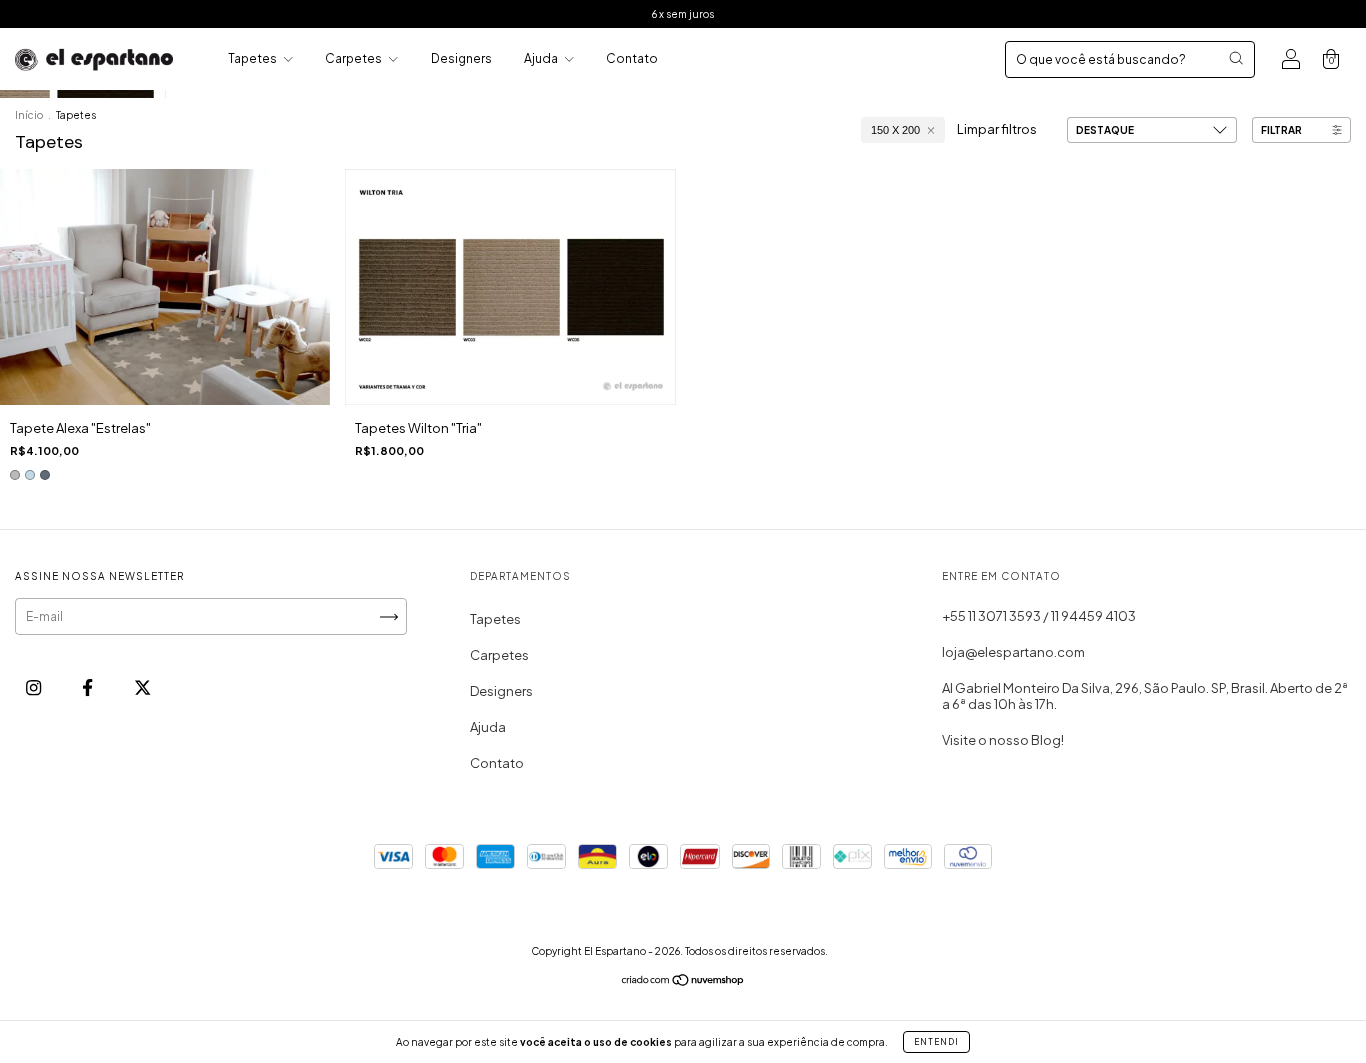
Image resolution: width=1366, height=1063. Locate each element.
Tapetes (253, 58)
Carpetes (354, 58)
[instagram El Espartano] (34, 687)
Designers (461, 58)
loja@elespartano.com (1013, 652)
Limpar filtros (997, 129)
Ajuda (542, 58)
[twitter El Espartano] (142, 687)
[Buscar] (1236, 58)
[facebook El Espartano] (88, 687)
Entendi (936, 1042)
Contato (632, 58)
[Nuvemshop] (683, 982)
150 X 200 (895, 130)
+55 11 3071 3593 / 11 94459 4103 (1039, 616)
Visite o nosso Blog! (1003, 740)
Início (29, 115)
